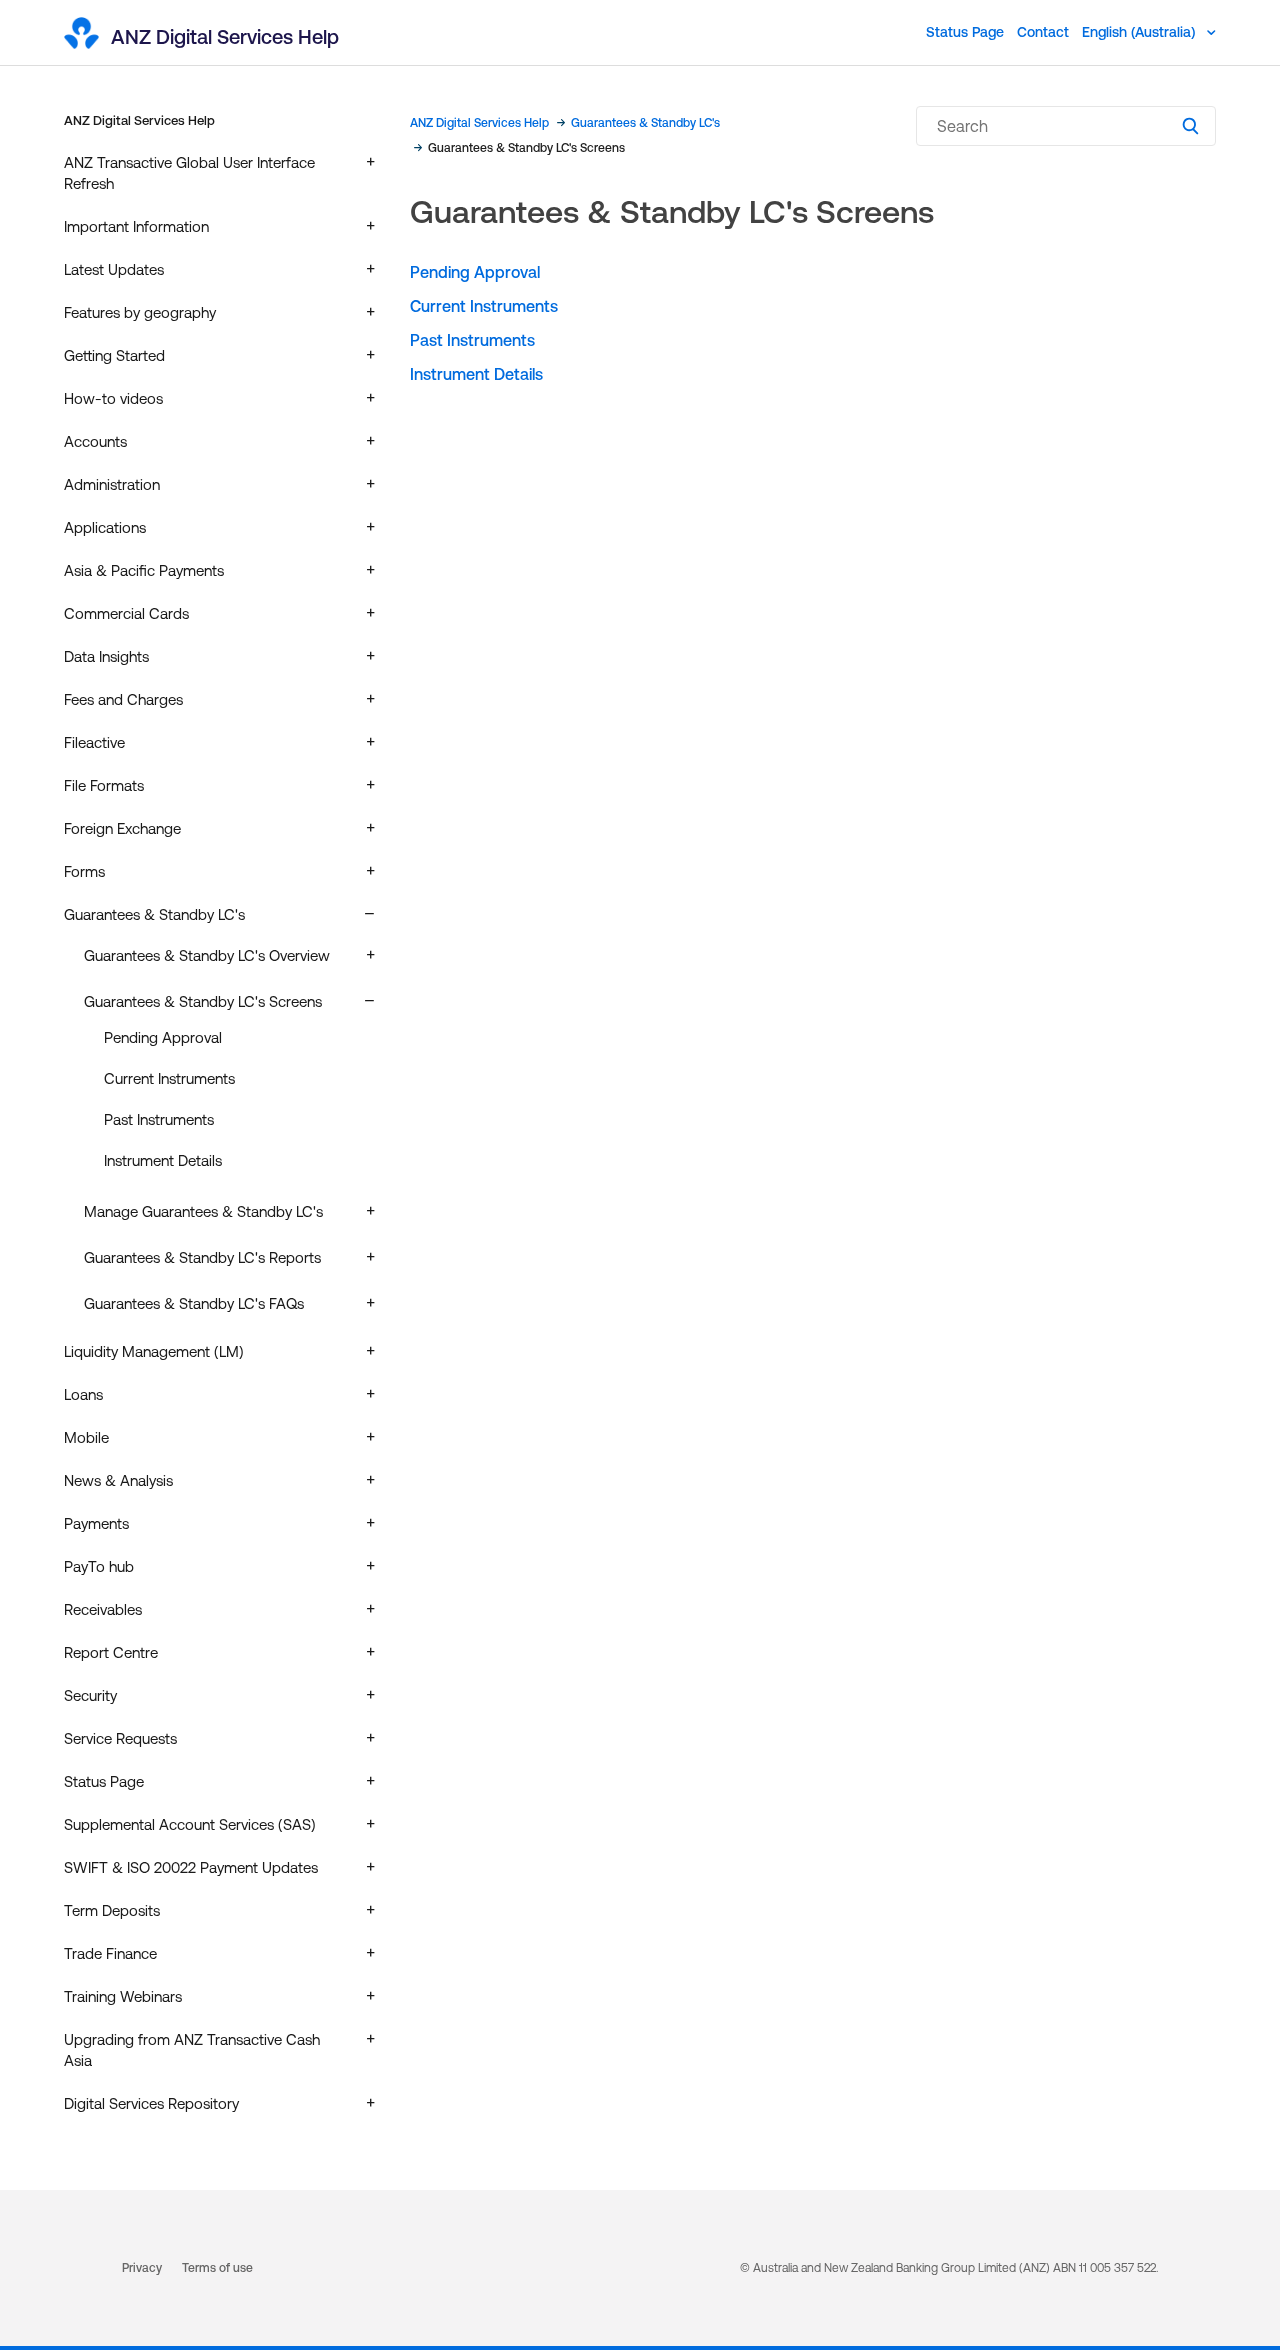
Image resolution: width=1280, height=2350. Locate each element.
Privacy (142, 2268)
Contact (1043, 32)
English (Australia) (1140, 32)
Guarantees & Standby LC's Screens (526, 148)
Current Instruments (169, 1078)
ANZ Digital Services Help (139, 120)
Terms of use (217, 2268)
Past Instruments (159, 1119)
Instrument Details (163, 1160)
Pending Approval (163, 1037)
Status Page (965, 32)
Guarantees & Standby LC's (645, 123)
